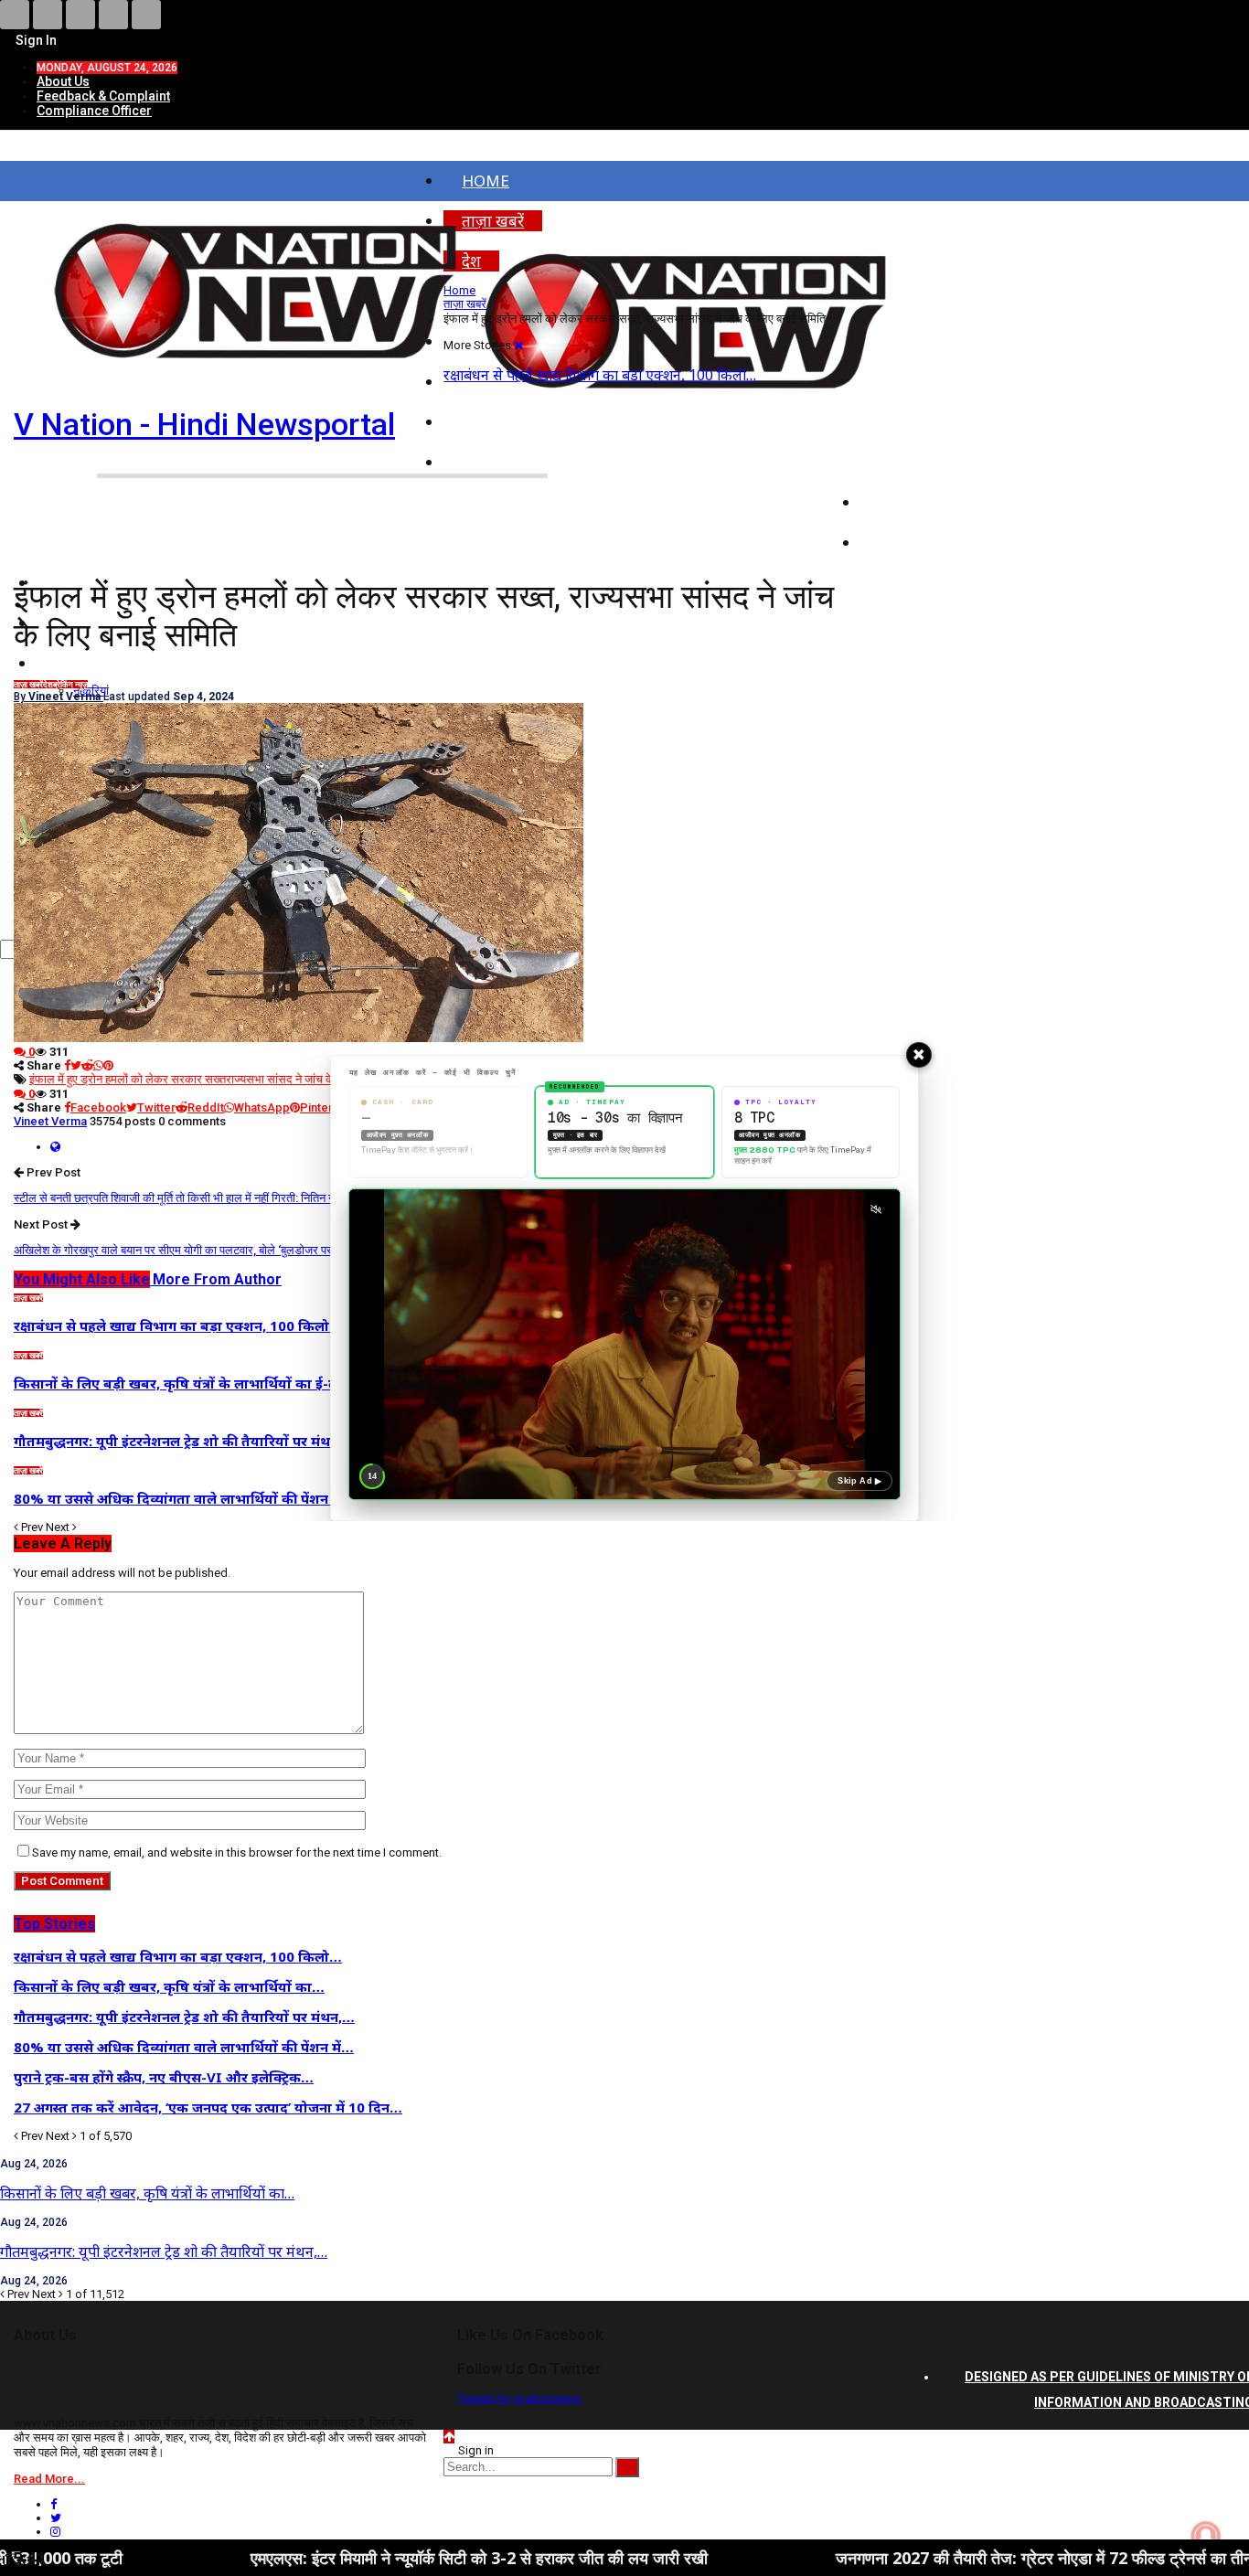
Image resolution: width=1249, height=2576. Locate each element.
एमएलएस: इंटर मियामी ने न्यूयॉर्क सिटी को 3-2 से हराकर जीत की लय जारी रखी (282, 2558)
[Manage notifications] (1206, 2536)
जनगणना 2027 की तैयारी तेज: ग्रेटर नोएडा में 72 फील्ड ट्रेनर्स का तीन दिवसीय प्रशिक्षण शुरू (912, 2558)
